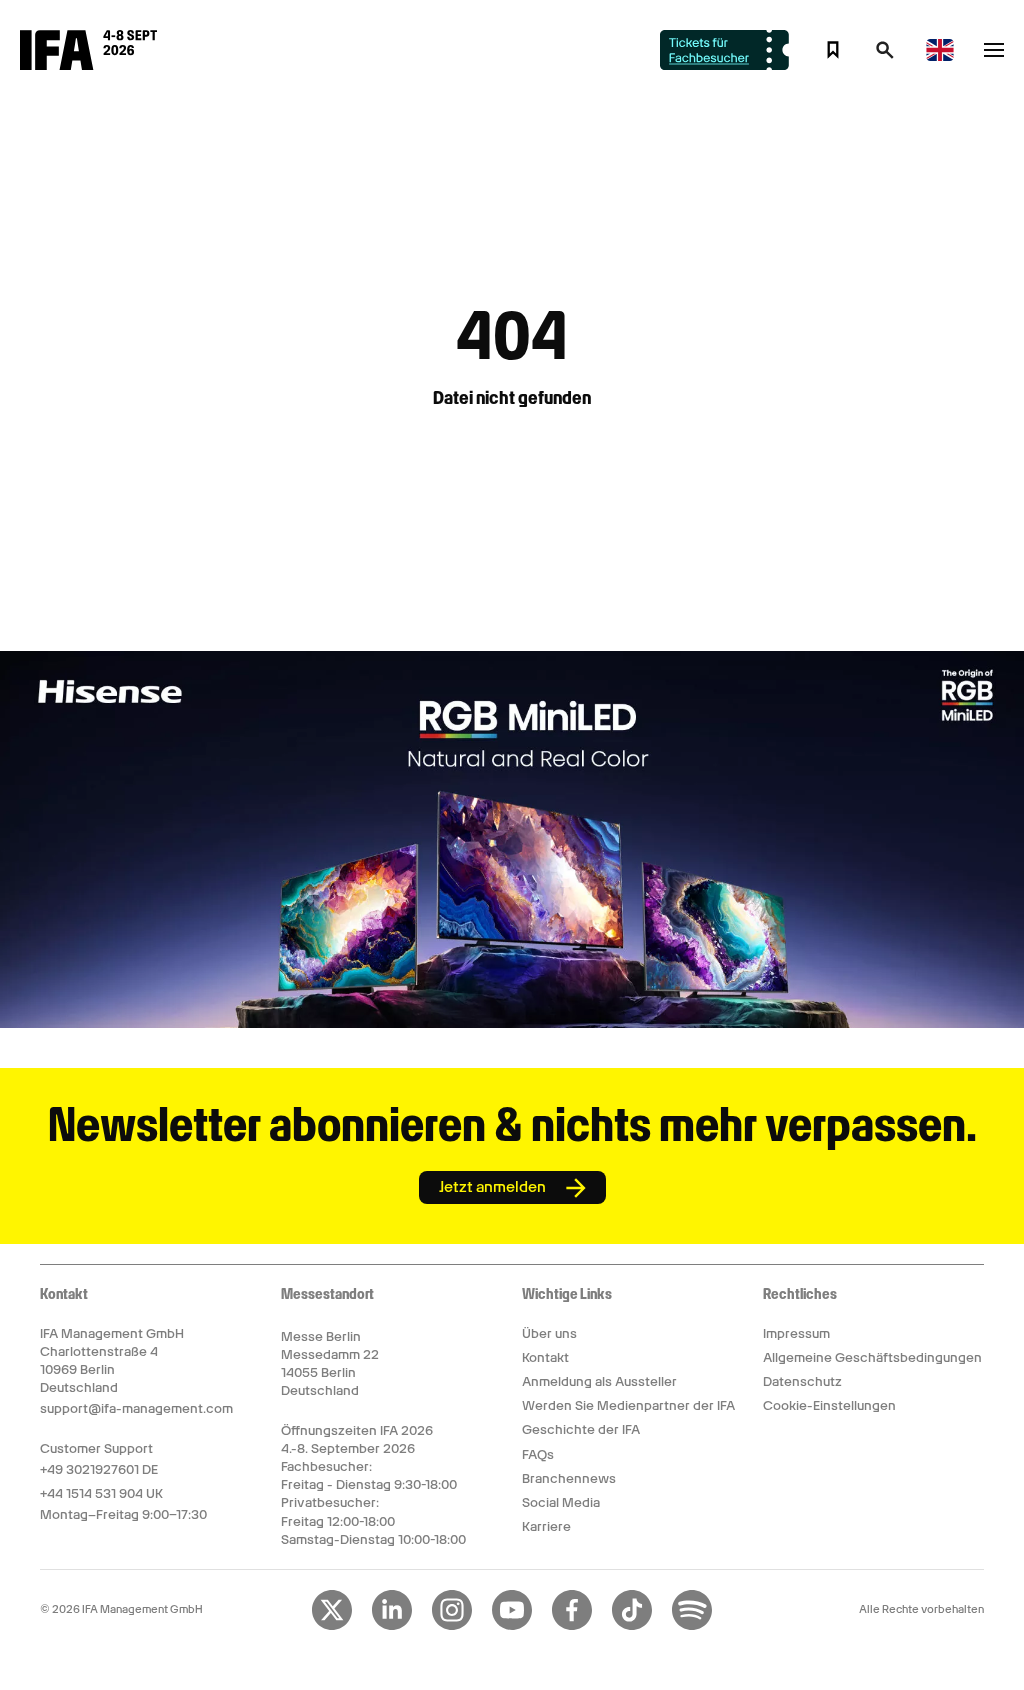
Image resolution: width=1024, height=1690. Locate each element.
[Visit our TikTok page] (632, 1626)
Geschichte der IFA (581, 1429)
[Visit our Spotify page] (692, 1626)
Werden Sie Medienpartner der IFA (628, 1405)
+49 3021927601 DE (99, 1469)
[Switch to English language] (940, 57)
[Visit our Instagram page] (452, 1626)
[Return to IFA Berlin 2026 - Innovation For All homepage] (88, 65)
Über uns (549, 1333)
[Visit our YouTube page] (512, 1626)
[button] (885, 56)
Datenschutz (802, 1381)
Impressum (796, 1333)
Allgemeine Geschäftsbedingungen (872, 1357)
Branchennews (569, 1478)
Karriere (546, 1526)
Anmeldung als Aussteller (599, 1381)
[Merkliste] (833, 50)
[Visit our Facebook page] (572, 1626)
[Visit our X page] (332, 1626)
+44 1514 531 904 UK (101, 1493)
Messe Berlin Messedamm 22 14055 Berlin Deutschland (330, 1364)
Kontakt (545, 1357)
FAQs (538, 1454)
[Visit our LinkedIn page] (392, 1626)
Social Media (561, 1502)
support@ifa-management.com (136, 1408)
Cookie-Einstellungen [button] (829, 1405)
